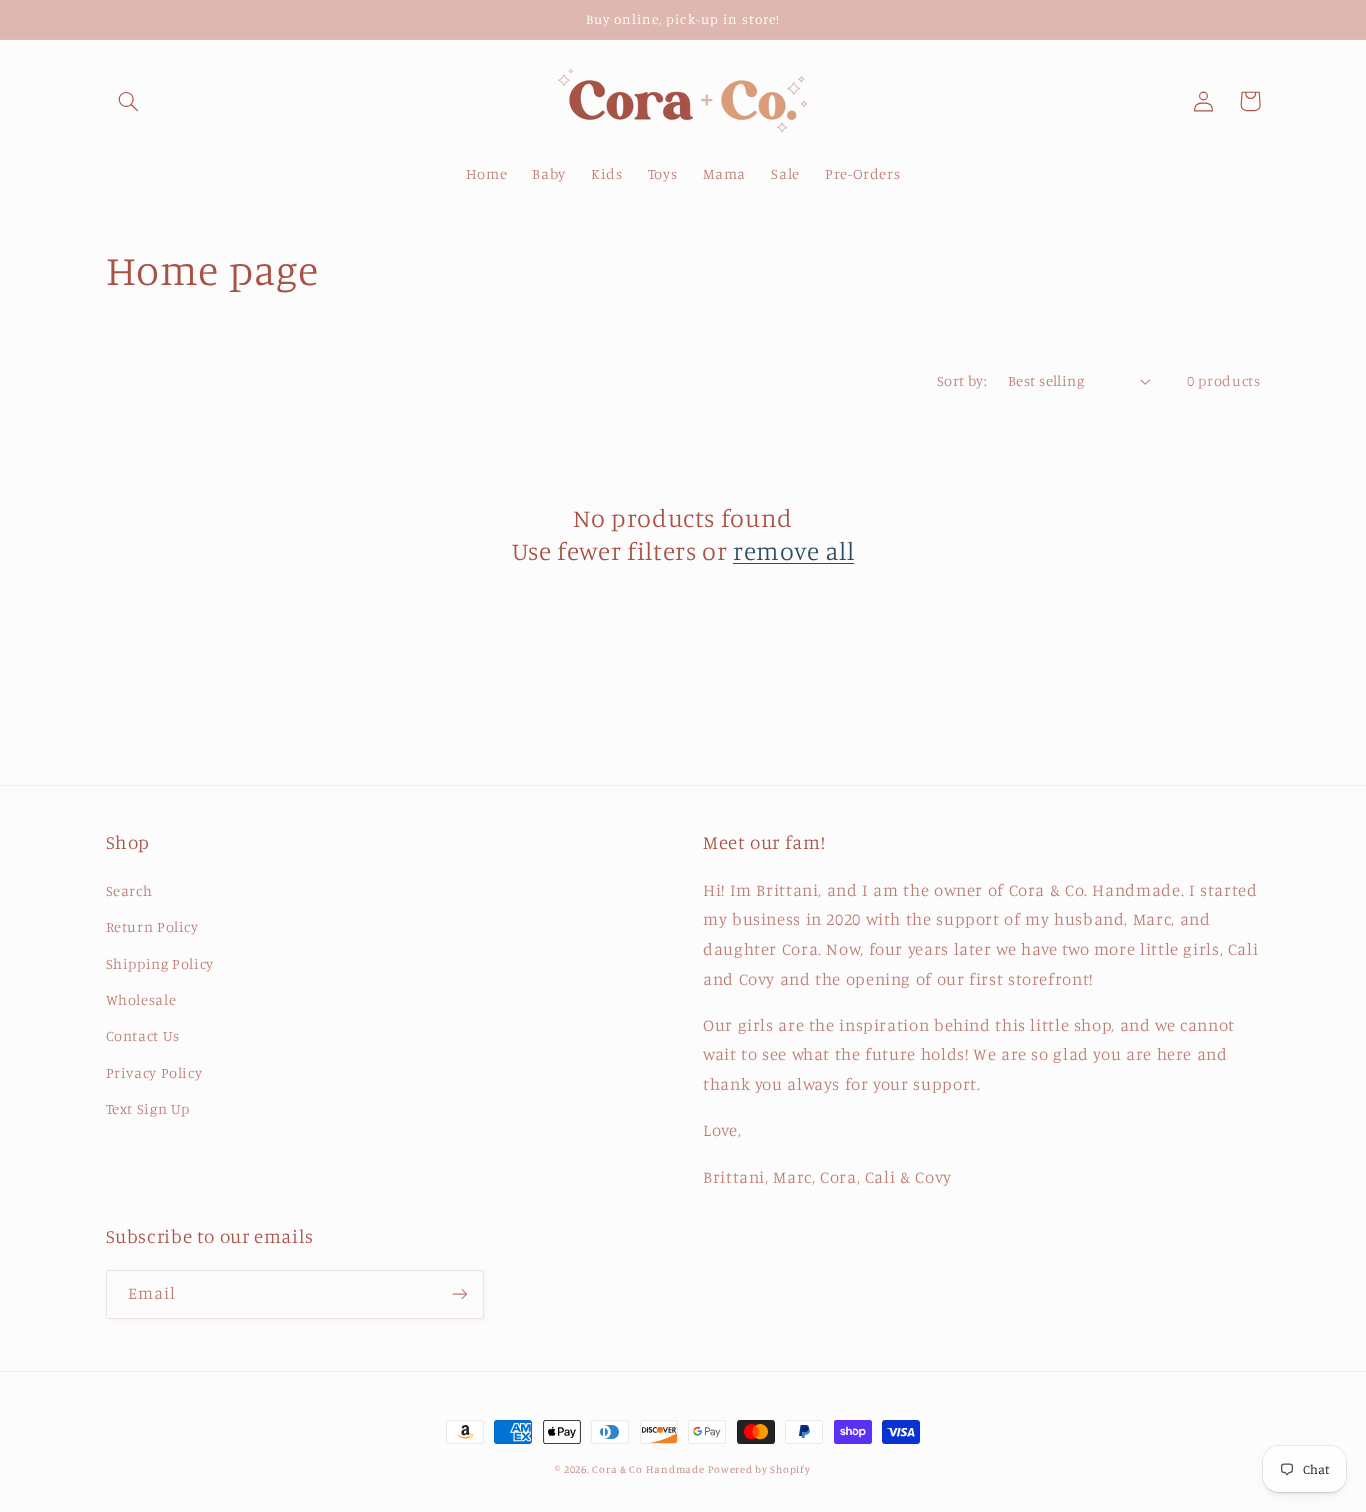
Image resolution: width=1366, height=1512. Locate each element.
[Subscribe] (459, 1294)
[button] (129, 101)
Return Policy (152, 926)
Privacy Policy (154, 1072)
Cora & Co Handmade (648, 1469)
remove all (793, 550)
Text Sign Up (148, 1108)
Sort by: (962, 380)
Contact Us (143, 1035)
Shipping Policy (160, 963)
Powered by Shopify (759, 1469)
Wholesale (141, 999)
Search (129, 890)
